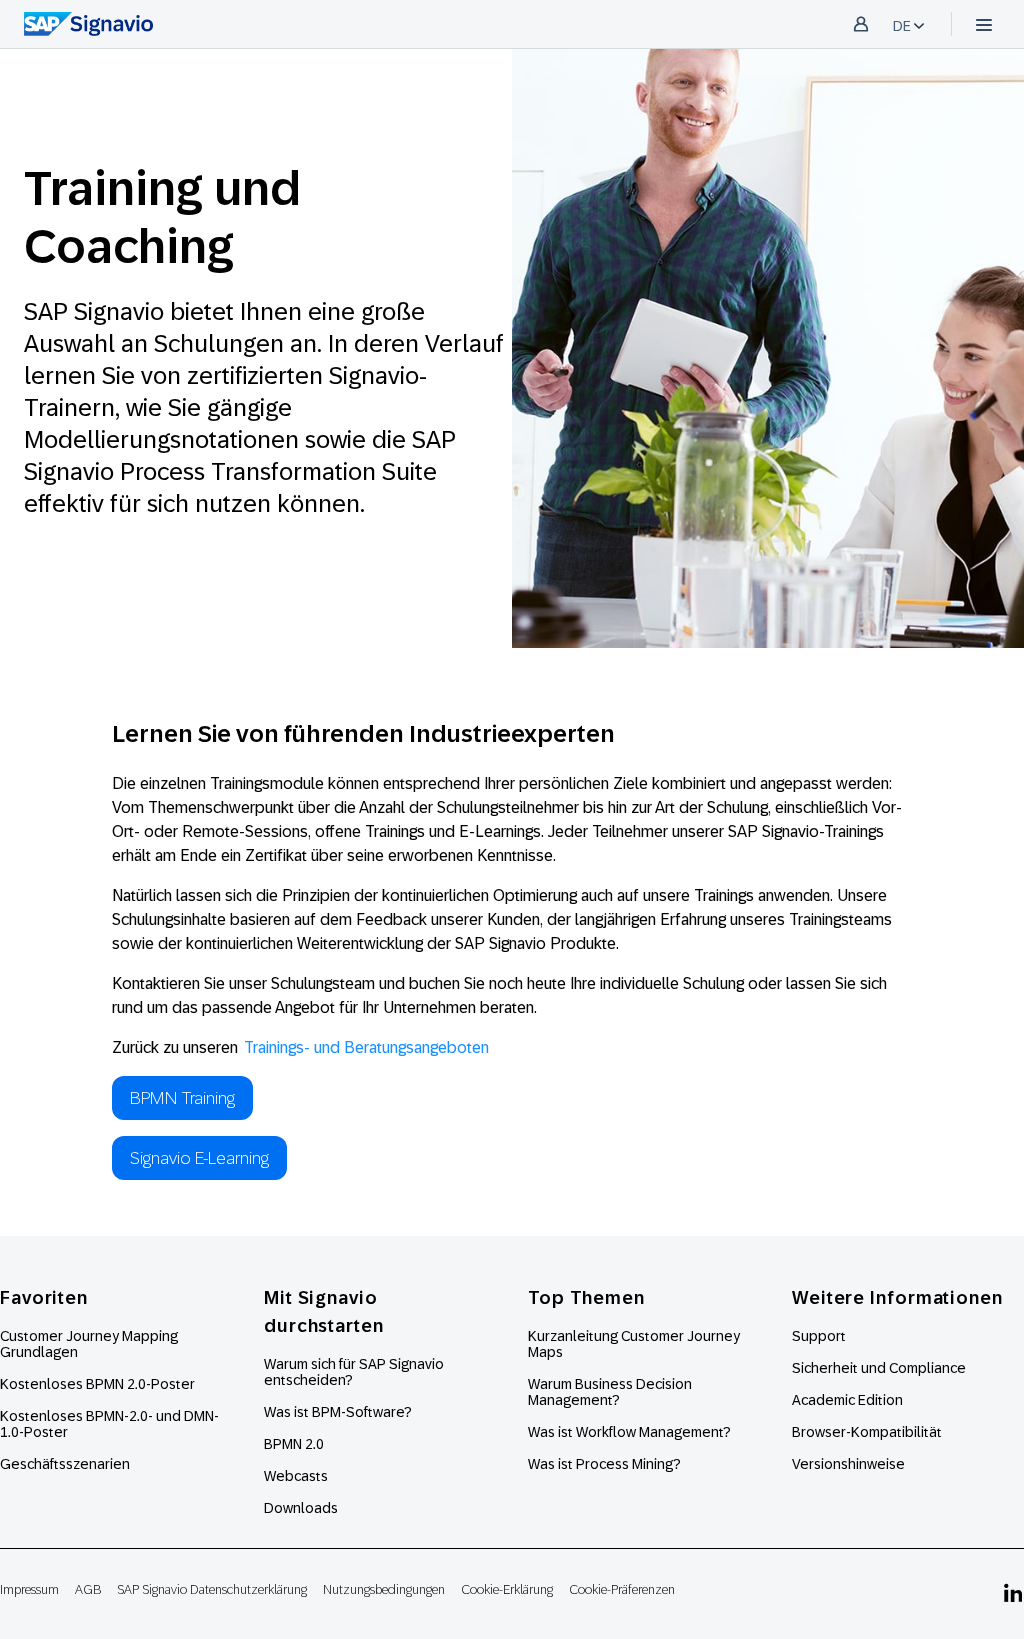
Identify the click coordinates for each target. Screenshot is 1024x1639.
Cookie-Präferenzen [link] (622, 1589)
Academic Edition (847, 1400)
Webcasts (296, 1476)
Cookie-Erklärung (507, 1589)
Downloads (301, 1508)
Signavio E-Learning (199, 1158)
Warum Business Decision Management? (610, 1392)
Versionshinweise (848, 1464)
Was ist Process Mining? (604, 1464)
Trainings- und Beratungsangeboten (366, 1047)
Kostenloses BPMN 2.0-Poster (97, 1384)
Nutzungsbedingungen (384, 1589)
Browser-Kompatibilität (867, 1432)
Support (819, 1336)
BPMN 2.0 (294, 1444)
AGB (88, 1589)
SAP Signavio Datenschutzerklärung (212, 1589)
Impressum (29, 1589)
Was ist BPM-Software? (338, 1412)
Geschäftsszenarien (65, 1464)
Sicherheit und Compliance (879, 1368)
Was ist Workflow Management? (629, 1432)
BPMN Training (182, 1098)
